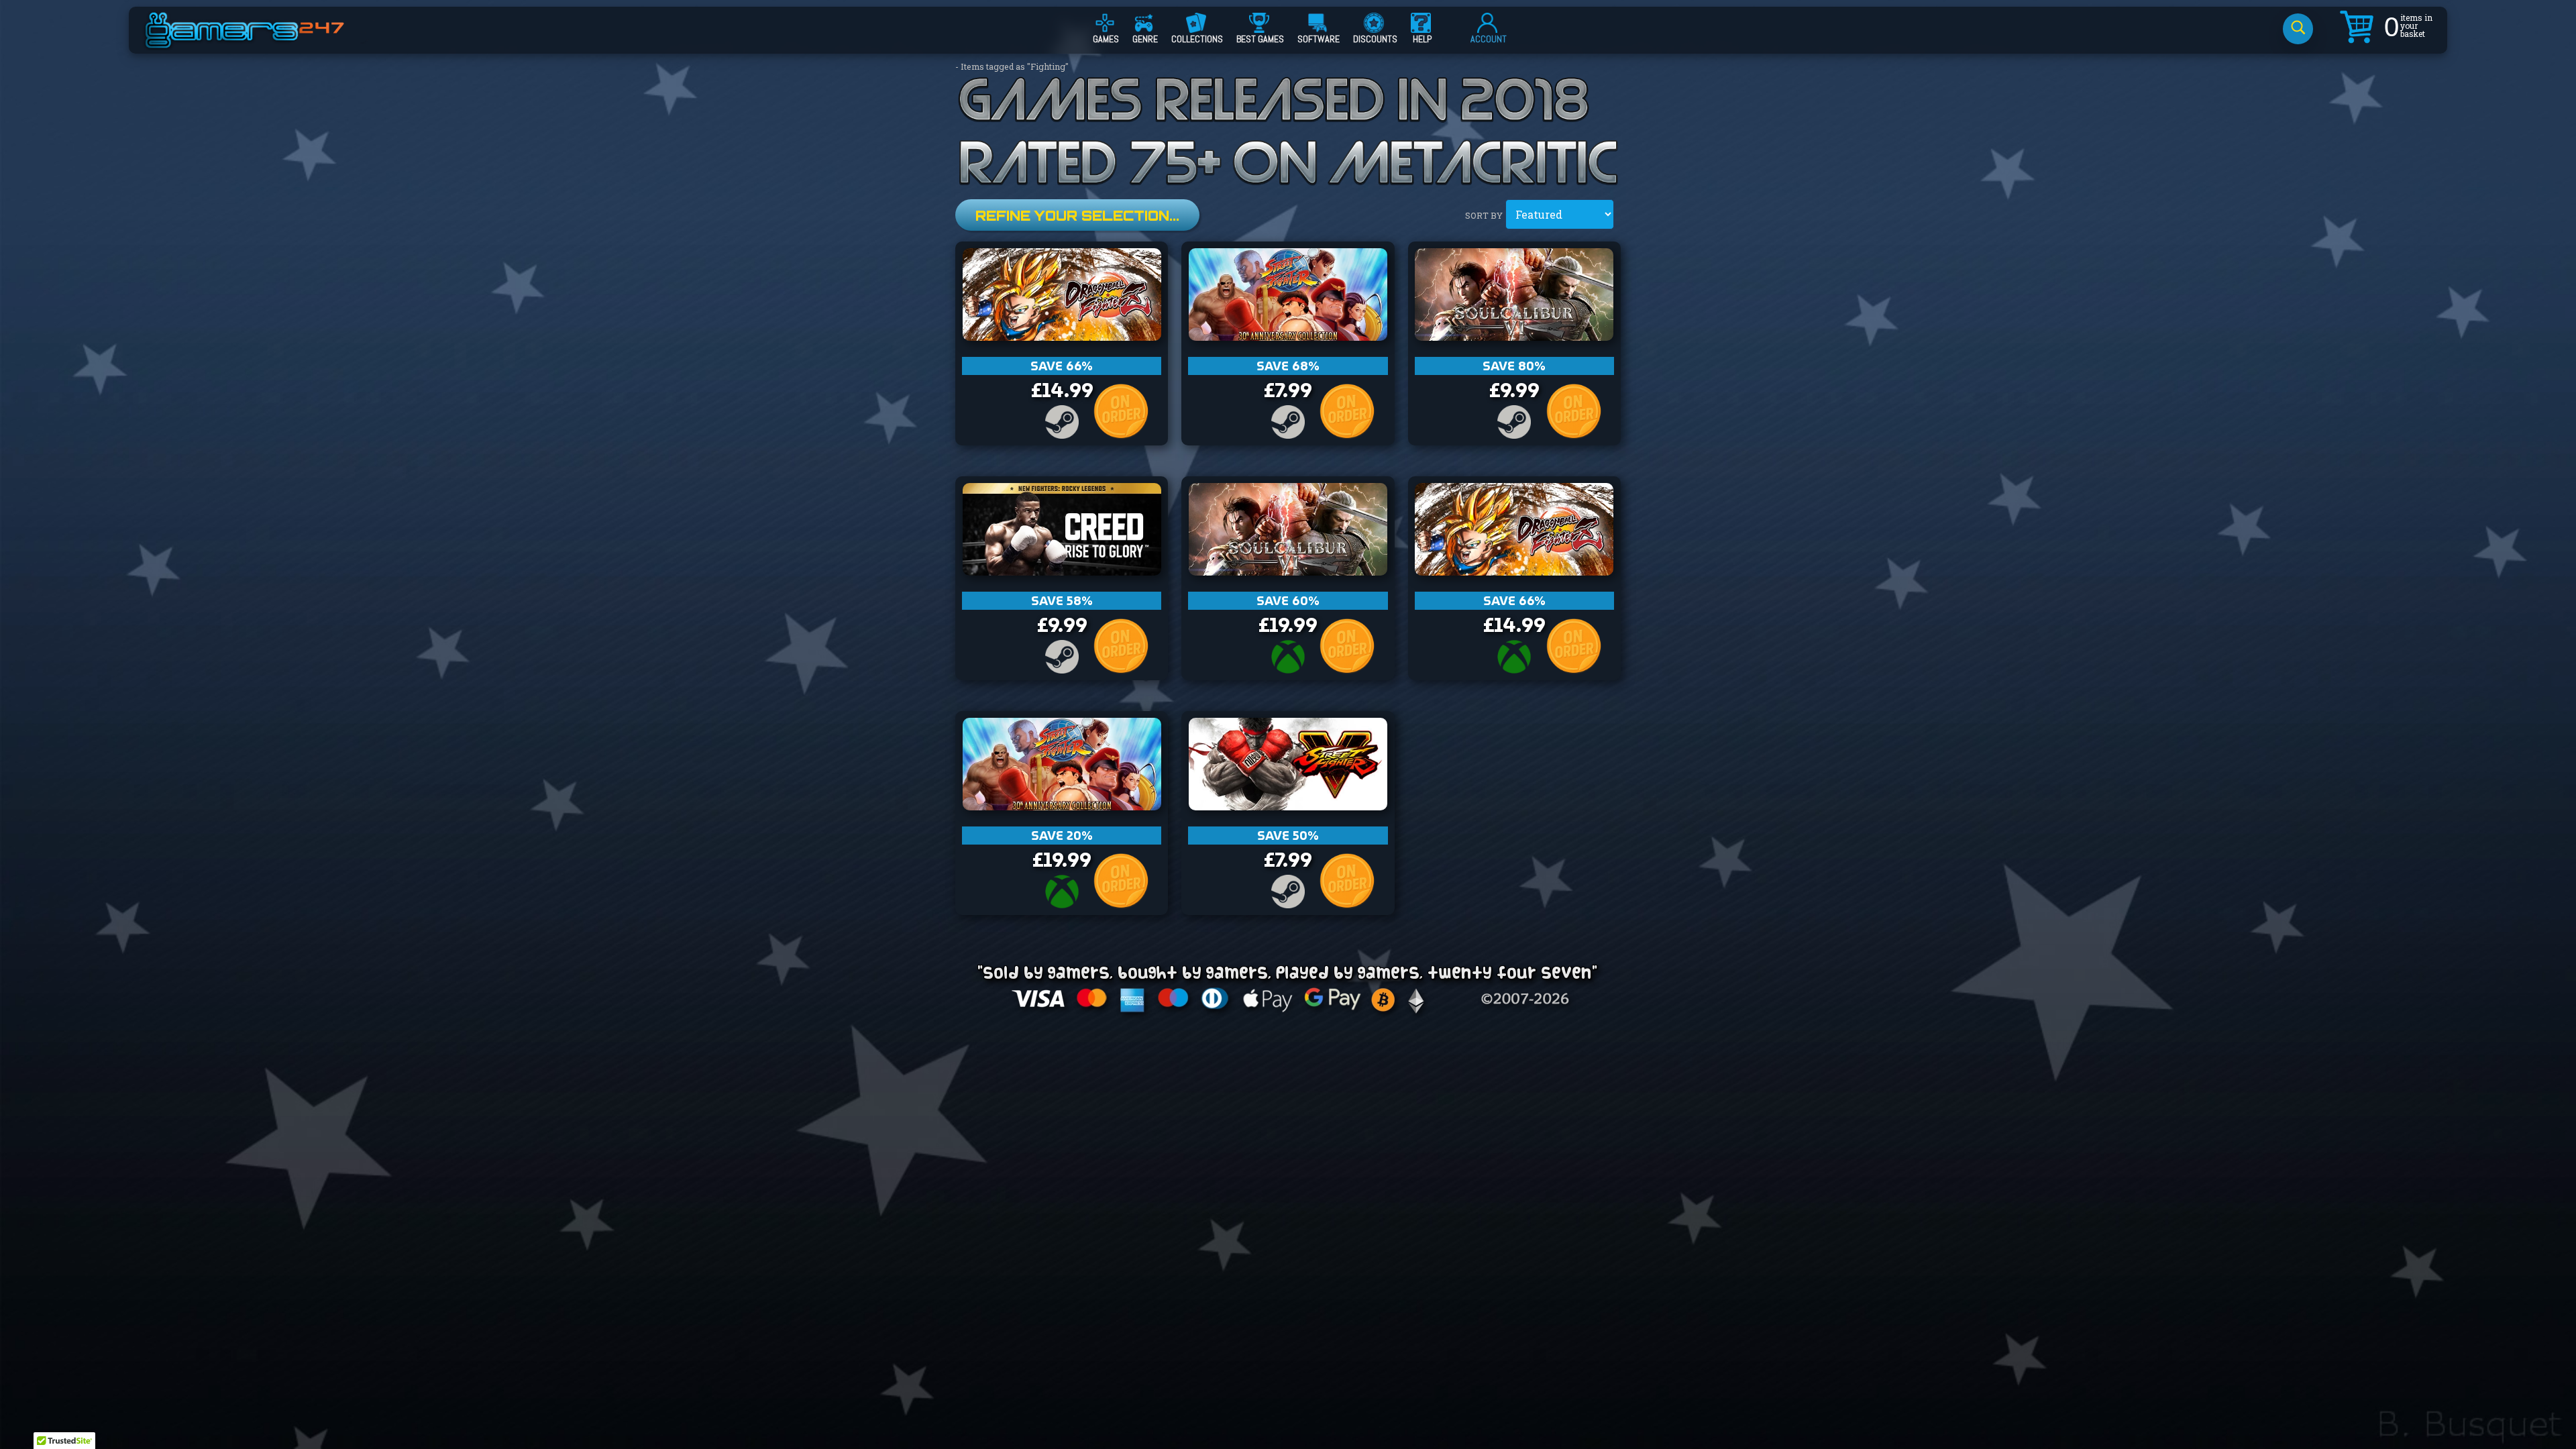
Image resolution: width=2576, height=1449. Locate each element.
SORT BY (1484, 215)
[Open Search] (2298, 29)
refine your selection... (1077, 216)
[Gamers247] (260, 42)
